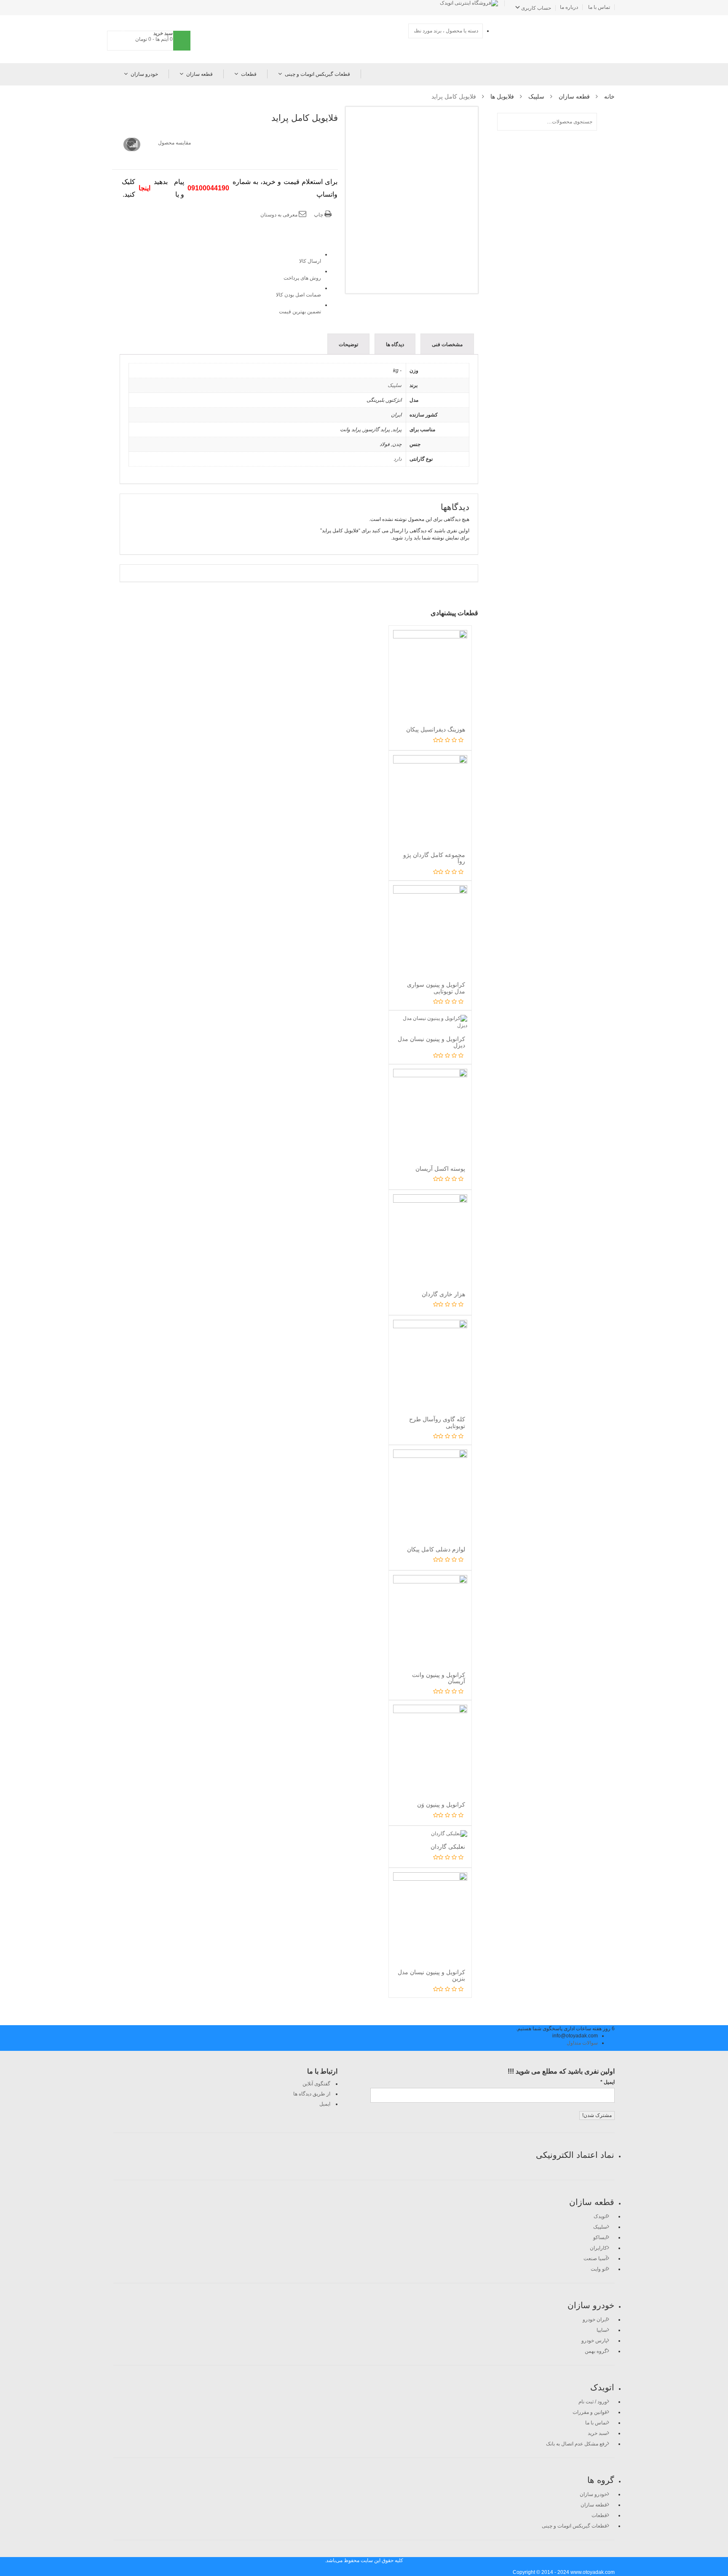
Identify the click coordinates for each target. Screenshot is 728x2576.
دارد (397, 459)
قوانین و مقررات (590, 2412)
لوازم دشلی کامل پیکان (436, 1549)
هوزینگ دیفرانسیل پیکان (436, 729)
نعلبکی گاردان (448, 1847)
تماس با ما (599, 7)
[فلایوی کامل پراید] (412, 200)
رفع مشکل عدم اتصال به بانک (577, 2444)
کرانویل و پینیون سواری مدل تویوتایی (436, 988)
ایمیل (325, 2104)
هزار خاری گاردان (443, 1294)
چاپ (319, 215)
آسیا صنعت (595, 2258)
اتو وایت (599, 2269)
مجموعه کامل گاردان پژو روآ (434, 858)
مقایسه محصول (174, 143)
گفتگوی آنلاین (316, 2084)
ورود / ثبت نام (593, 2402)
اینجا (145, 188)
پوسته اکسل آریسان (440, 1169)
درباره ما (569, 7)
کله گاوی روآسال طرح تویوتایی (437, 1422)
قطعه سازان (199, 74)
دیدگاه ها (395, 344)
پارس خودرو (594, 2341)
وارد (408, 538)
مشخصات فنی (447, 344)
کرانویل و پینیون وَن (441, 1805)
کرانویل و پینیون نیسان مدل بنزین (431, 1975)
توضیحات (348, 344)
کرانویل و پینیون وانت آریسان (439, 1678)
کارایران (598, 2248)
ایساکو (600, 2237)
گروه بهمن (596, 2351)
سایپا (602, 2330)
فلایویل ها (502, 96)
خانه (609, 96)
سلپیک (536, 96)
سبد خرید (597, 2433)
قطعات (249, 74)
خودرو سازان (144, 74)
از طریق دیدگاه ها (312, 2094)
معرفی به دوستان (280, 215)
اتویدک (600, 2216)
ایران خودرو (595, 2320)
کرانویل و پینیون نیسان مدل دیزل (431, 1042)
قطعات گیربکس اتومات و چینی (317, 74)
